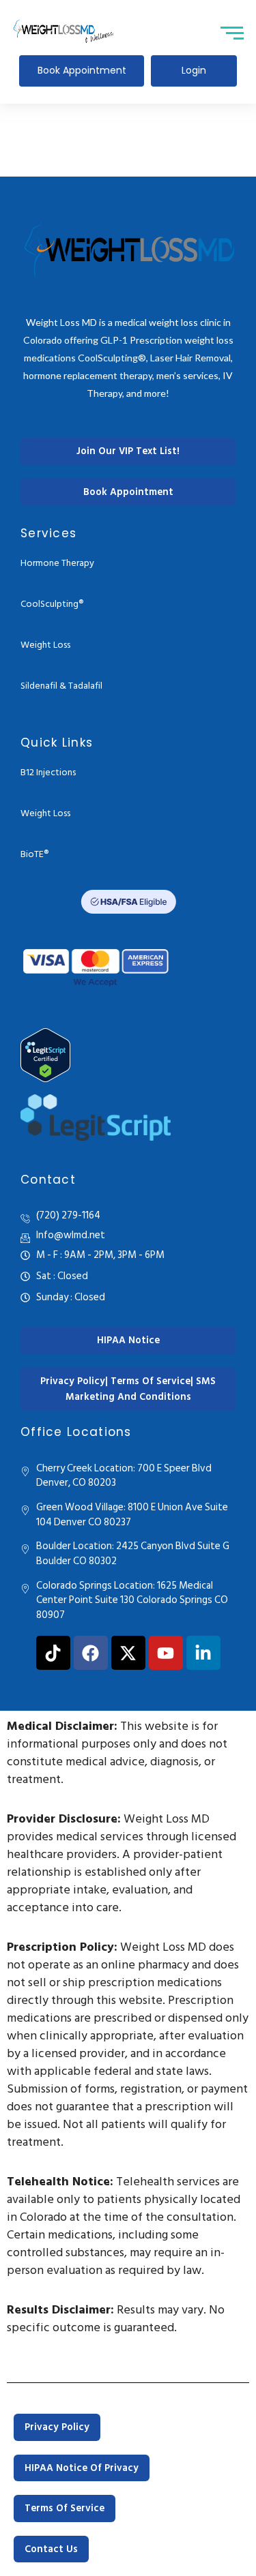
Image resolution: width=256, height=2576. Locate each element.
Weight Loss (45, 645)
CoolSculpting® (52, 604)
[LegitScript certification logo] (96, 1118)
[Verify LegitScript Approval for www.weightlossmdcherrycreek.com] (128, 1055)
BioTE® (34, 854)
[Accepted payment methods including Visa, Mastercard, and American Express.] (96, 965)
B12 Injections (48, 772)
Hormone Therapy (57, 563)
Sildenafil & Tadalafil (61, 686)
